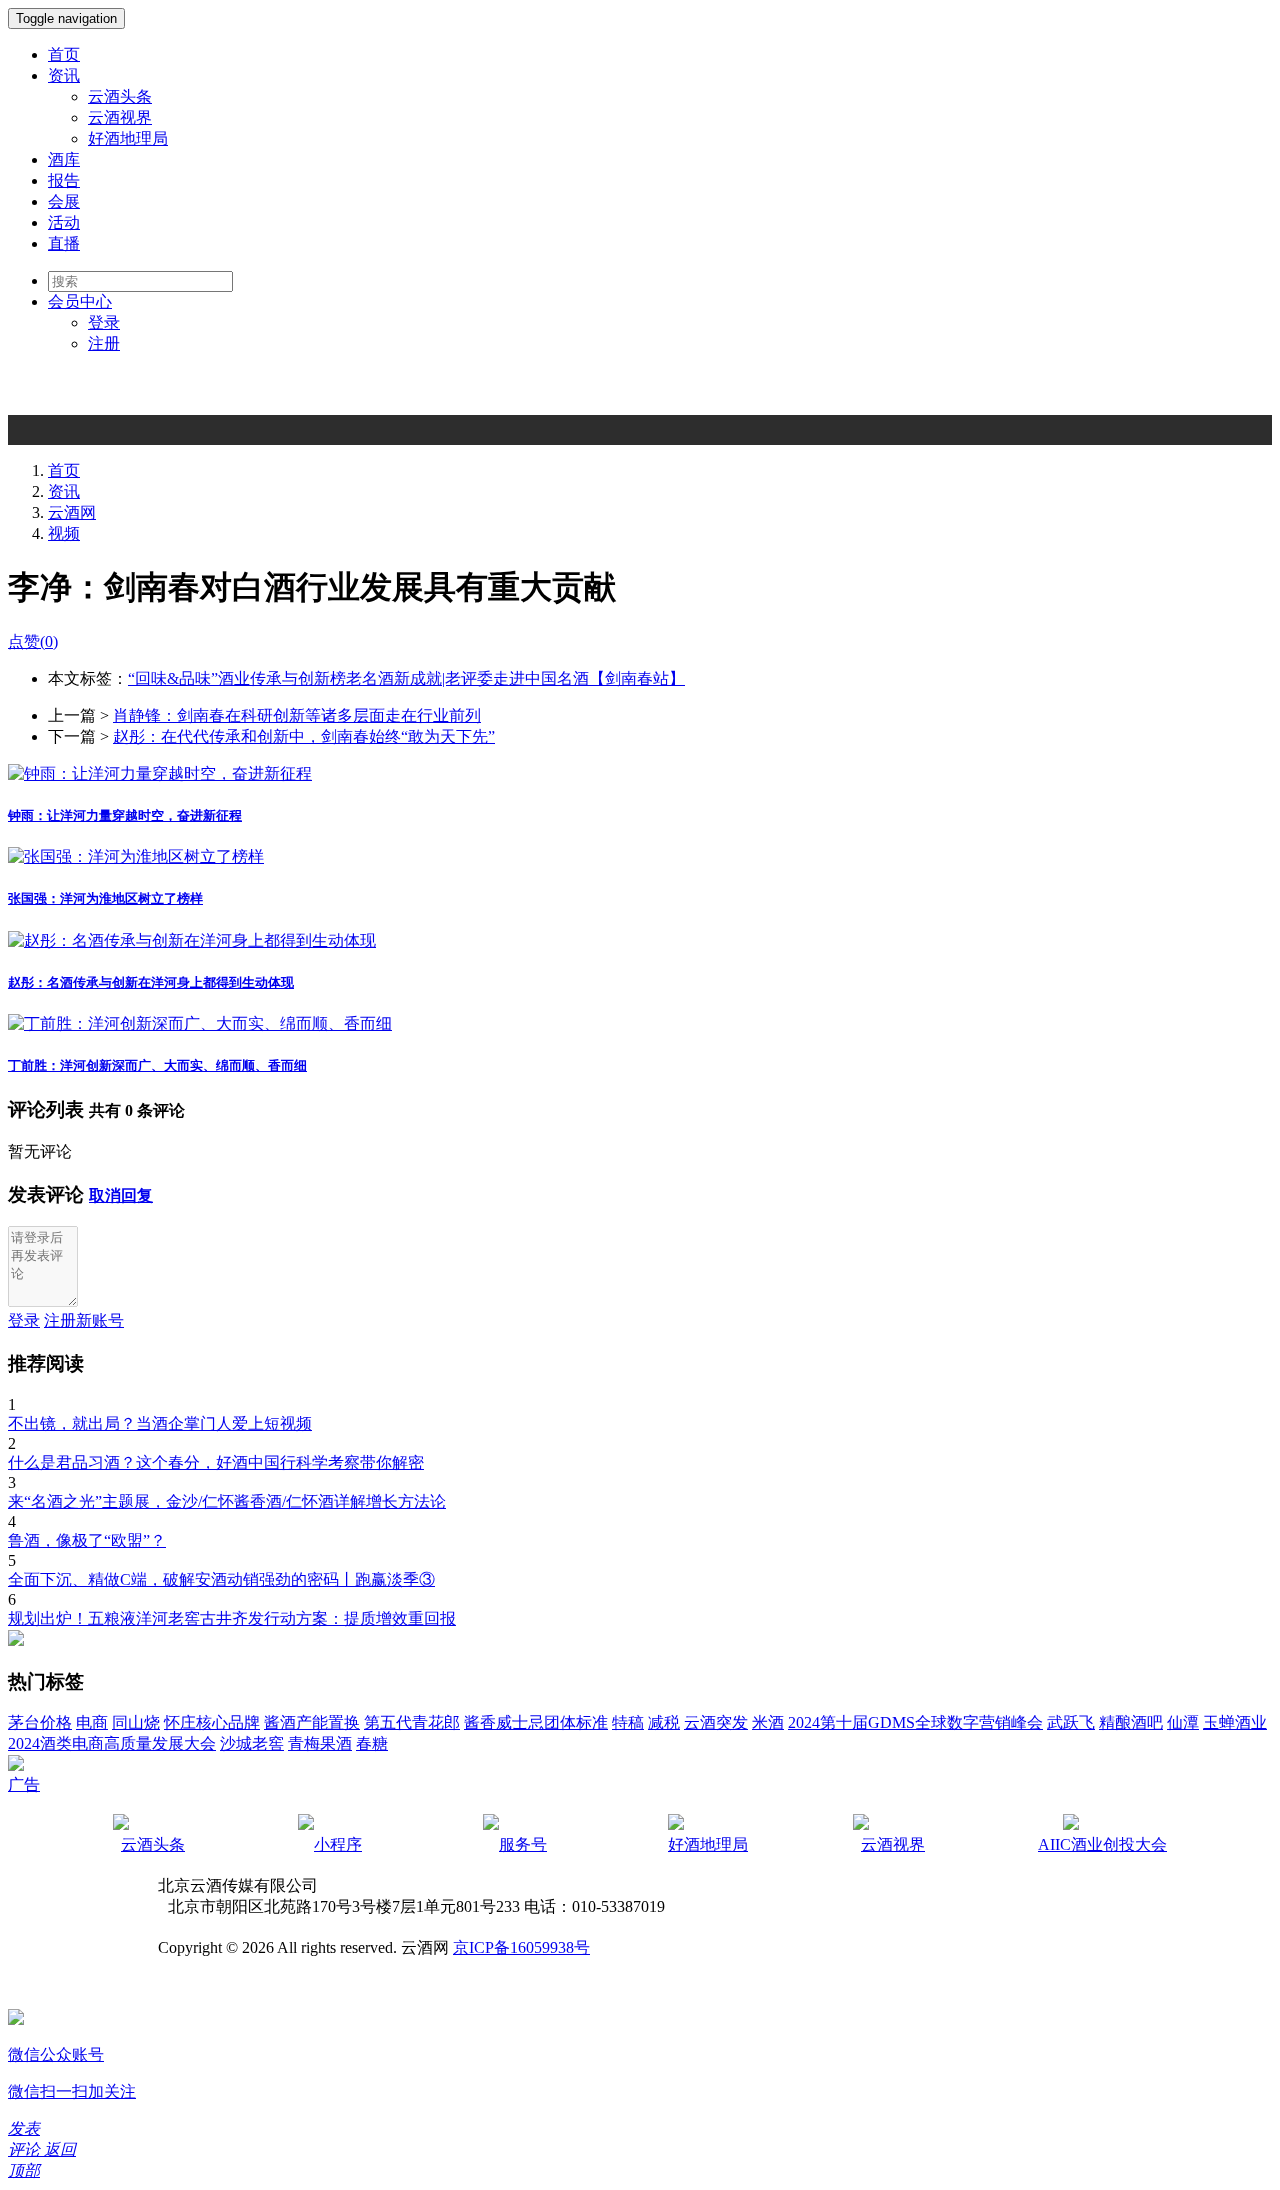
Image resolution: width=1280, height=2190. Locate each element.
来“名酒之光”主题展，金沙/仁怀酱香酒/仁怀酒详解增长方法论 (227, 1501)
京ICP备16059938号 (521, 1947)
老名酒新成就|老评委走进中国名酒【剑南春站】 (515, 678)
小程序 (338, 1844)
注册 (104, 343)
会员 (80, 301)
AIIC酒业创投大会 (1102, 1844)
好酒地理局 (128, 138)
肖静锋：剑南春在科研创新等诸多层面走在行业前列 (297, 715)
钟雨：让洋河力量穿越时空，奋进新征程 (125, 815)
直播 (64, 243)
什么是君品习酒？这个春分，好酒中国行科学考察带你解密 (216, 1462)
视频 (64, 533)
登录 (104, 322)
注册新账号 (84, 1320)
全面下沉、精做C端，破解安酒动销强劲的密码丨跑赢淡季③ (221, 1579)
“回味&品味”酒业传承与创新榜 (237, 678)
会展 (64, 201)
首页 (64, 54)
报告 (64, 180)
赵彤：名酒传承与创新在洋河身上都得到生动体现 (151, 982)
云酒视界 (120, 117)
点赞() (33, 641)
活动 (64, 222)
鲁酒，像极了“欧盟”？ (87, 1540)
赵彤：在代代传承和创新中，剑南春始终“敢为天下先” (304, 736)
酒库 (64, 159)
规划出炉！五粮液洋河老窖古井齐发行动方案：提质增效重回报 (232, 1618)
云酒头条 (120, 96)
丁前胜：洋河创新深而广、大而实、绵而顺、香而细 (157, 1065)
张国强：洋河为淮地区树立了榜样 (105, 898)
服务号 (523, 1844)
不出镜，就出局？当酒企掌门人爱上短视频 (160, 1423)
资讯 (64, 75)
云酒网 (72, 512)
